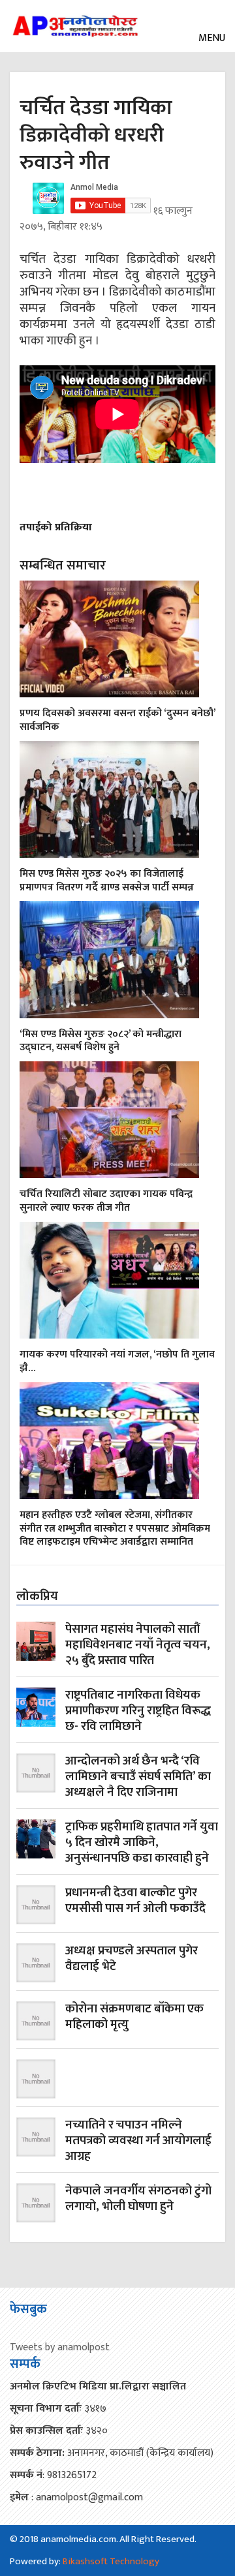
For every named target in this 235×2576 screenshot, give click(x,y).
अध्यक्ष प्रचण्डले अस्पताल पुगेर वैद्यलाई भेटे (132, 1960)
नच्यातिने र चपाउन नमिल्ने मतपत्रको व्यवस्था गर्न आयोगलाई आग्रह (138, 2141)
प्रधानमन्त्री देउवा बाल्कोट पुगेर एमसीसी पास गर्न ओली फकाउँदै (135, 1902)
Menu (211, 38)
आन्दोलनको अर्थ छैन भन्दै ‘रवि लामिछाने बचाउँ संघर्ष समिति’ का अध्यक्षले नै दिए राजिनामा (138, 1777)
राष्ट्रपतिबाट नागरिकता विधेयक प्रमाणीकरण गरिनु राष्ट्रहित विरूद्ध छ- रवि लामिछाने (138, 1711)
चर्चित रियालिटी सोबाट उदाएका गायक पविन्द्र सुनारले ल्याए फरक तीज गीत (106, 1201)
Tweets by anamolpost (60, 2347)
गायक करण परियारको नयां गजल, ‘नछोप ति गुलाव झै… (117, 1361)
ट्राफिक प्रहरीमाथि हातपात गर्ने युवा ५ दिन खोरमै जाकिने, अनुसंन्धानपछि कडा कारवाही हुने (142, 1843)
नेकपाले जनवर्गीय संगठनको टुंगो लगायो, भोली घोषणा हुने (138, 2200)
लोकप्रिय (37, 1596)
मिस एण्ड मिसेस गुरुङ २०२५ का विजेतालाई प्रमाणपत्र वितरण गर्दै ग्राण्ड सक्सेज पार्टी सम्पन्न (107, 881)
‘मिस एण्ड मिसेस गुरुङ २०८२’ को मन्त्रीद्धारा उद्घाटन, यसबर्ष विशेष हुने (101, 1041)
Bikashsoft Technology (111, 2561)
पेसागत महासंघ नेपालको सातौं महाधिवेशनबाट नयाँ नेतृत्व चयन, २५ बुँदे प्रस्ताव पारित (138, 1645)
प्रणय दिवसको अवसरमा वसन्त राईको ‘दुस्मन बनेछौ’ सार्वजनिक (117, 720)
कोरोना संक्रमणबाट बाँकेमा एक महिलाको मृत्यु (134, 2018)
